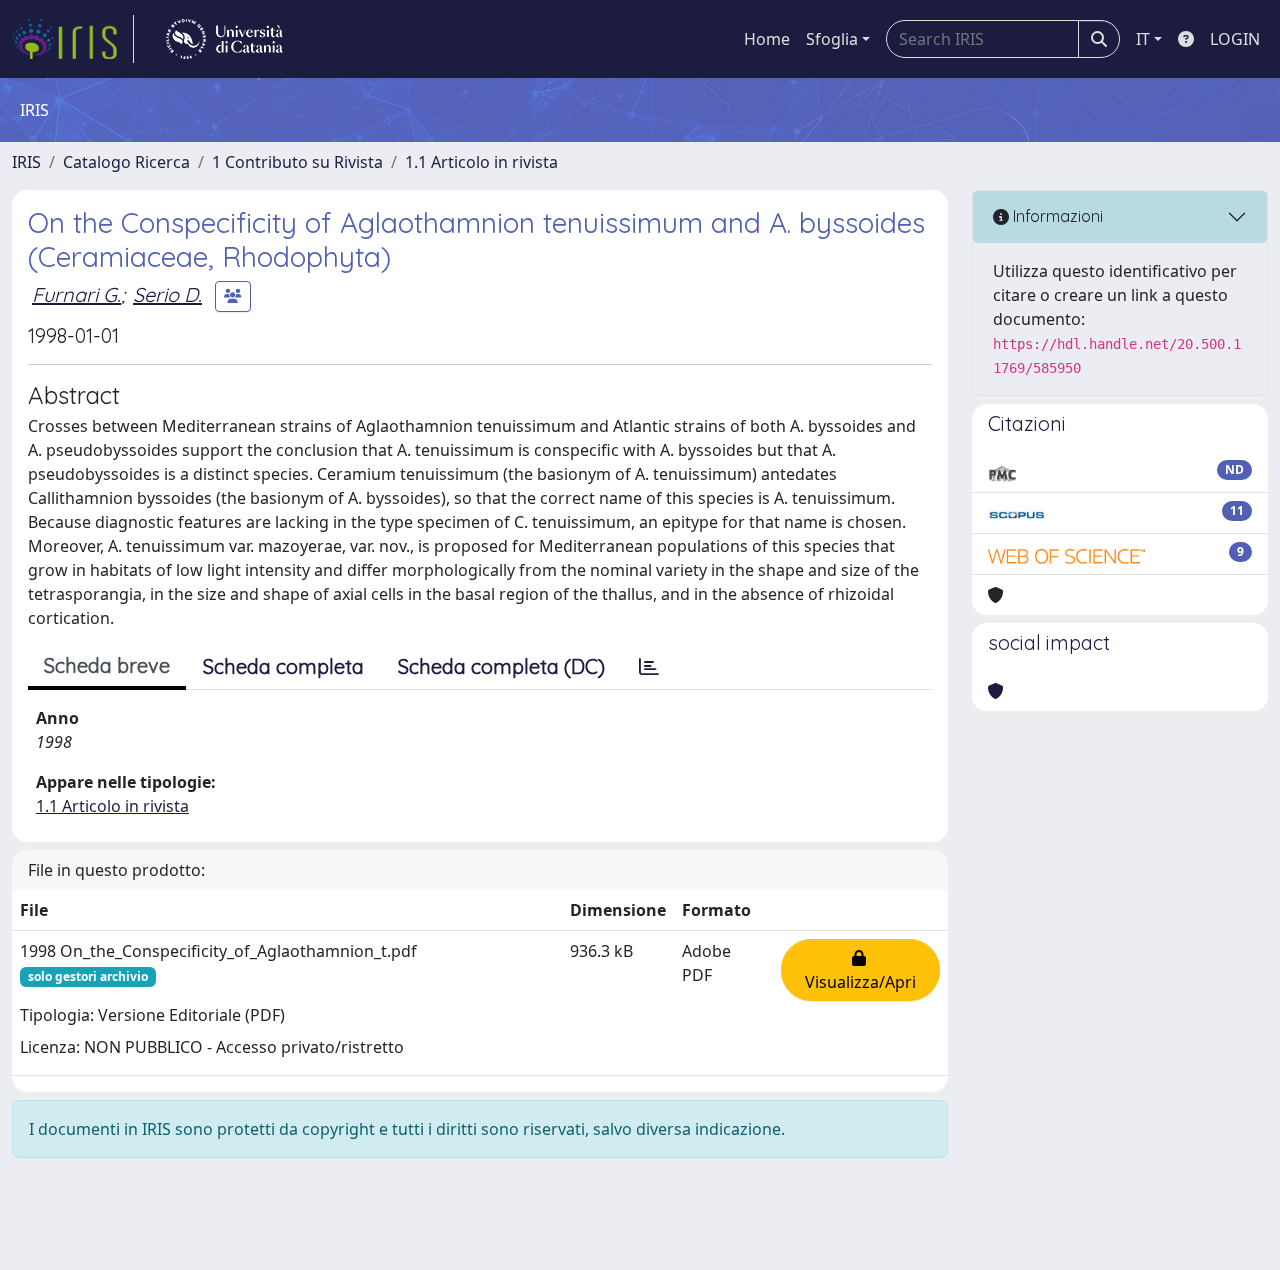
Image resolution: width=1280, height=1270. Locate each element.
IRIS (26, 162)
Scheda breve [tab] (107, 665)
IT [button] (1143, 39)
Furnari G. (76, 294)
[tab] (649, 667)
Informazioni (1056, 216)
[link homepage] (73, 39)
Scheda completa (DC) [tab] (501, 666)
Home (767, 39)
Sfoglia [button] (832, 39)
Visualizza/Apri (860, 970)
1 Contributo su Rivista (297, 162)
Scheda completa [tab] (283, 666)
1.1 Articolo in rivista (481, 162)
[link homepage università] (224, 39)
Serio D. (167, 294)
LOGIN (1235, 39)
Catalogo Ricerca (126, 162)
